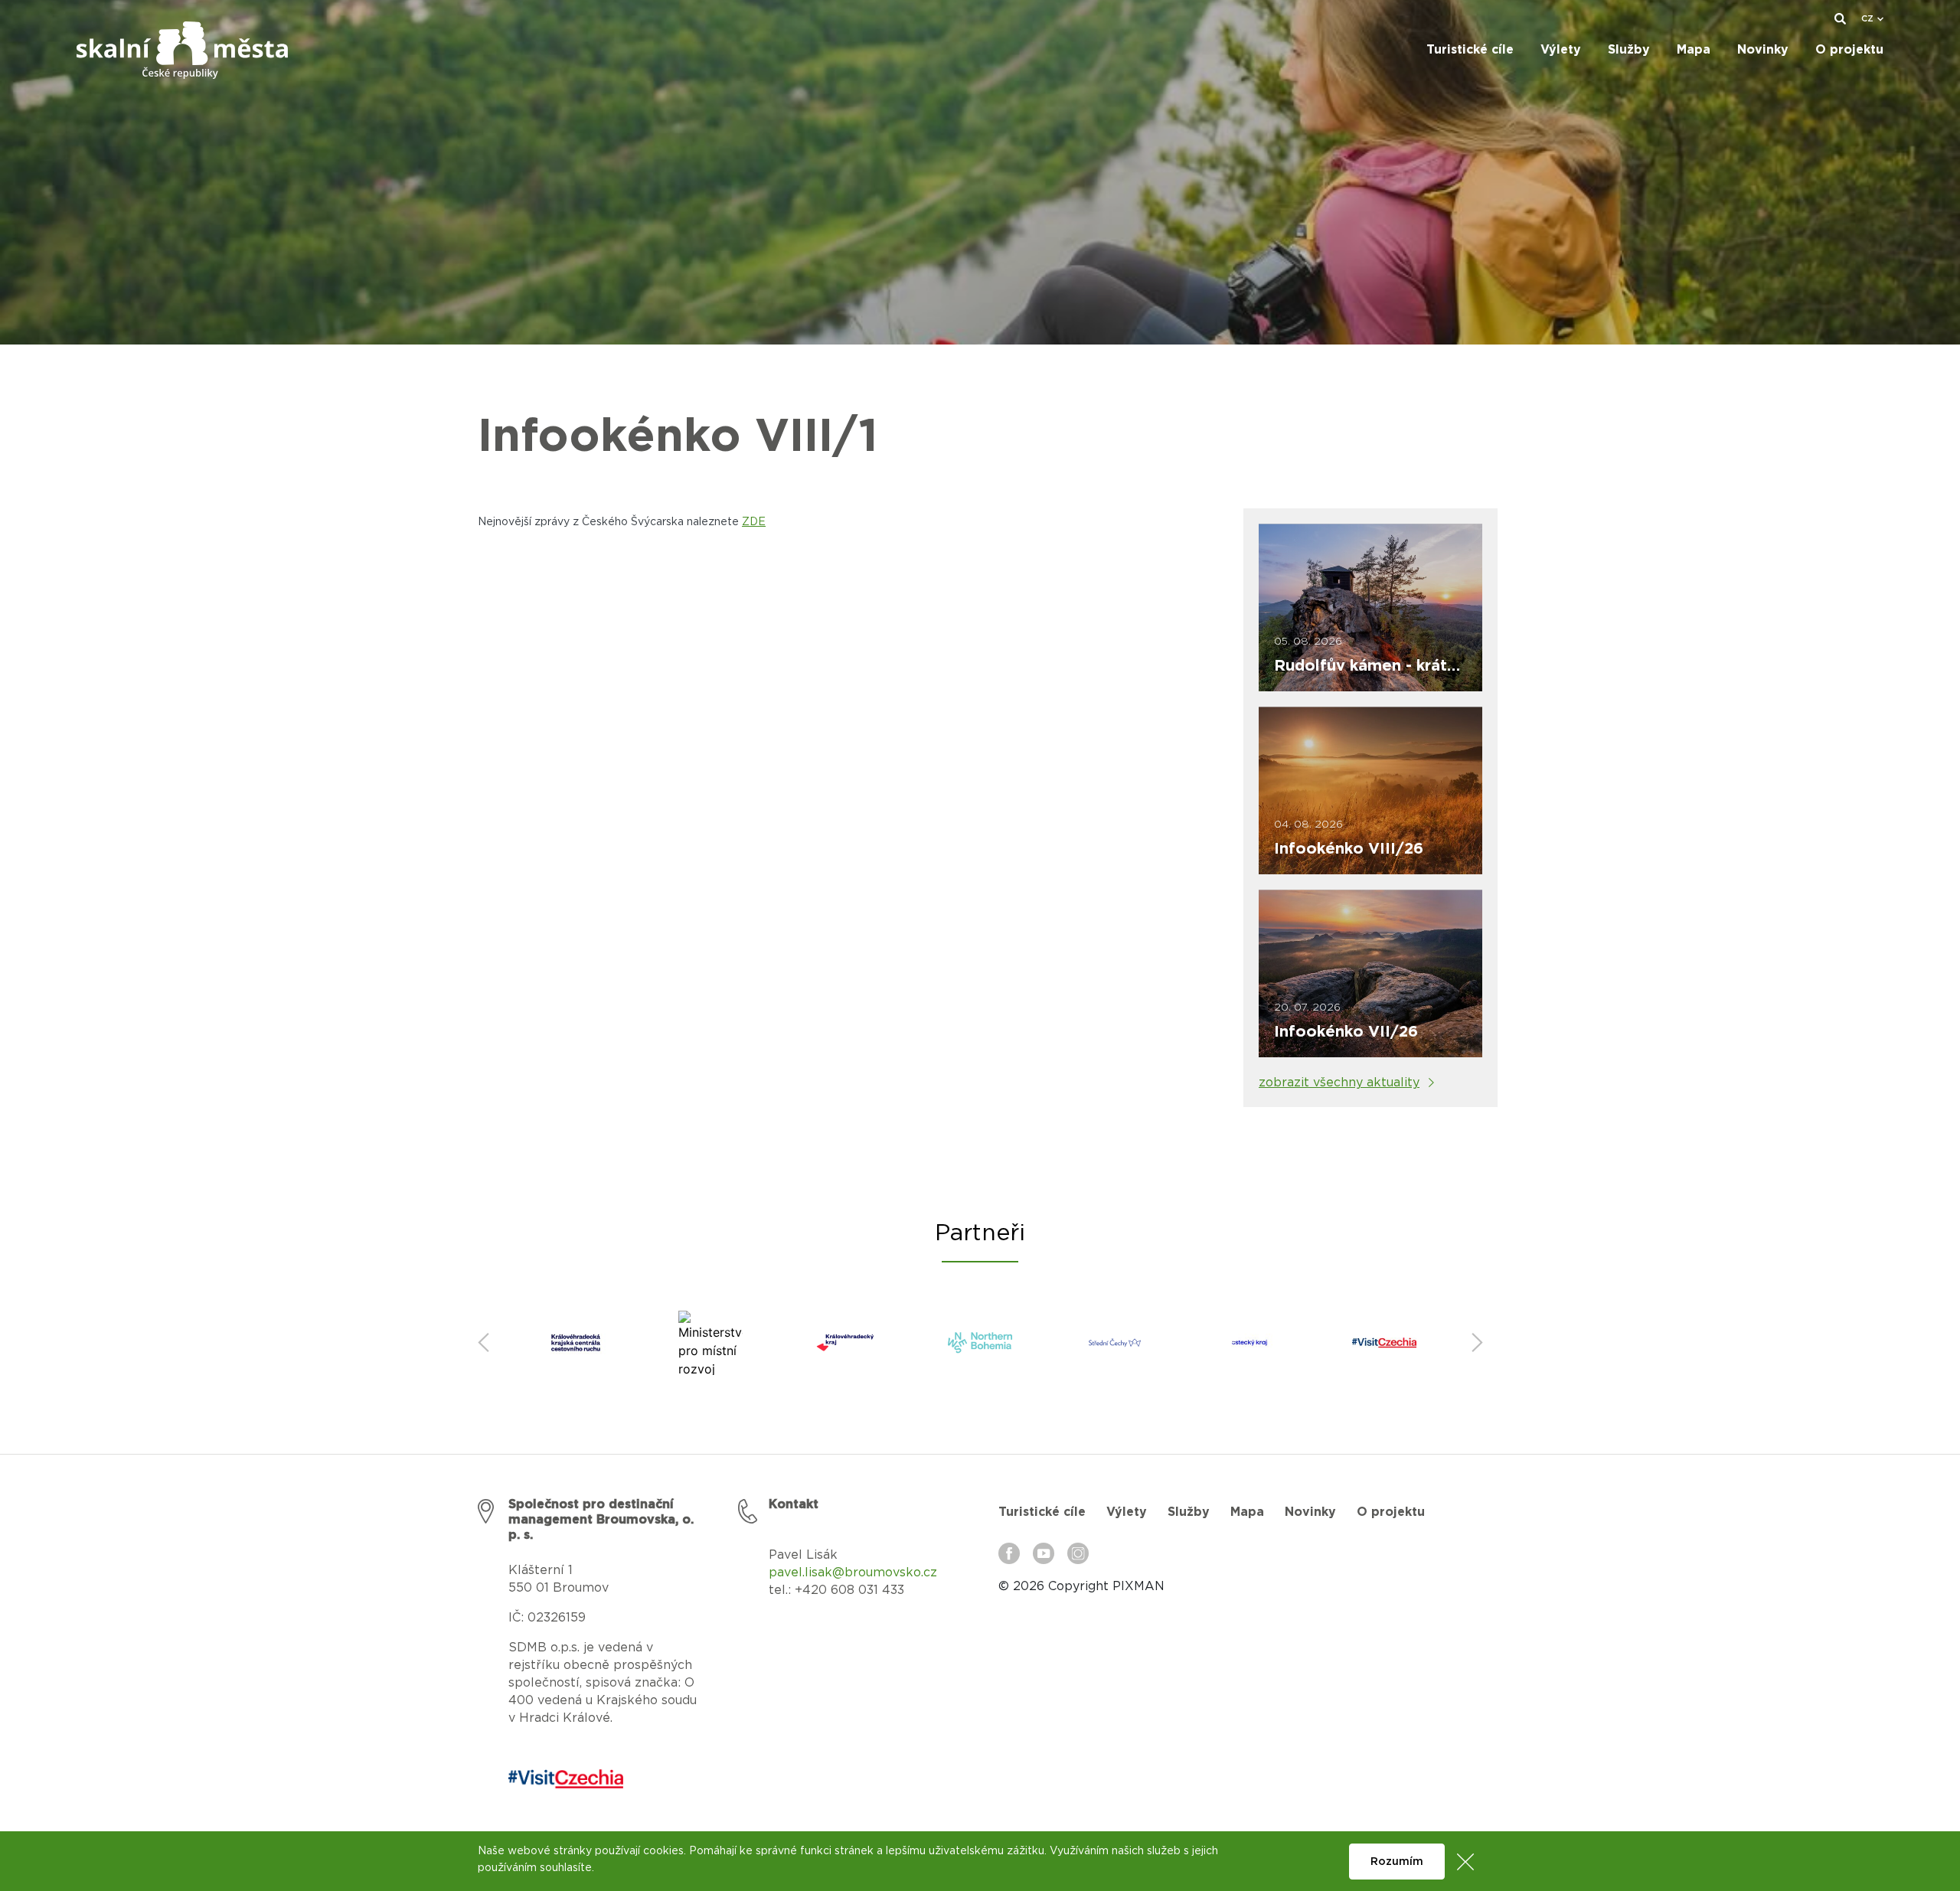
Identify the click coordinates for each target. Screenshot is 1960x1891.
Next (1477, 1343)
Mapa (1247, 1512)
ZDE (754, 522)
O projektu (1391, 1512)
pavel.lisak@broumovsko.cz (853, 1573)
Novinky (1310, 1512)
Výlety (1127, 1512)
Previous (483, 1343)
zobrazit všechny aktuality (1339, 1083)
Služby (1189, 1512)
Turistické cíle (1042, 1512)
